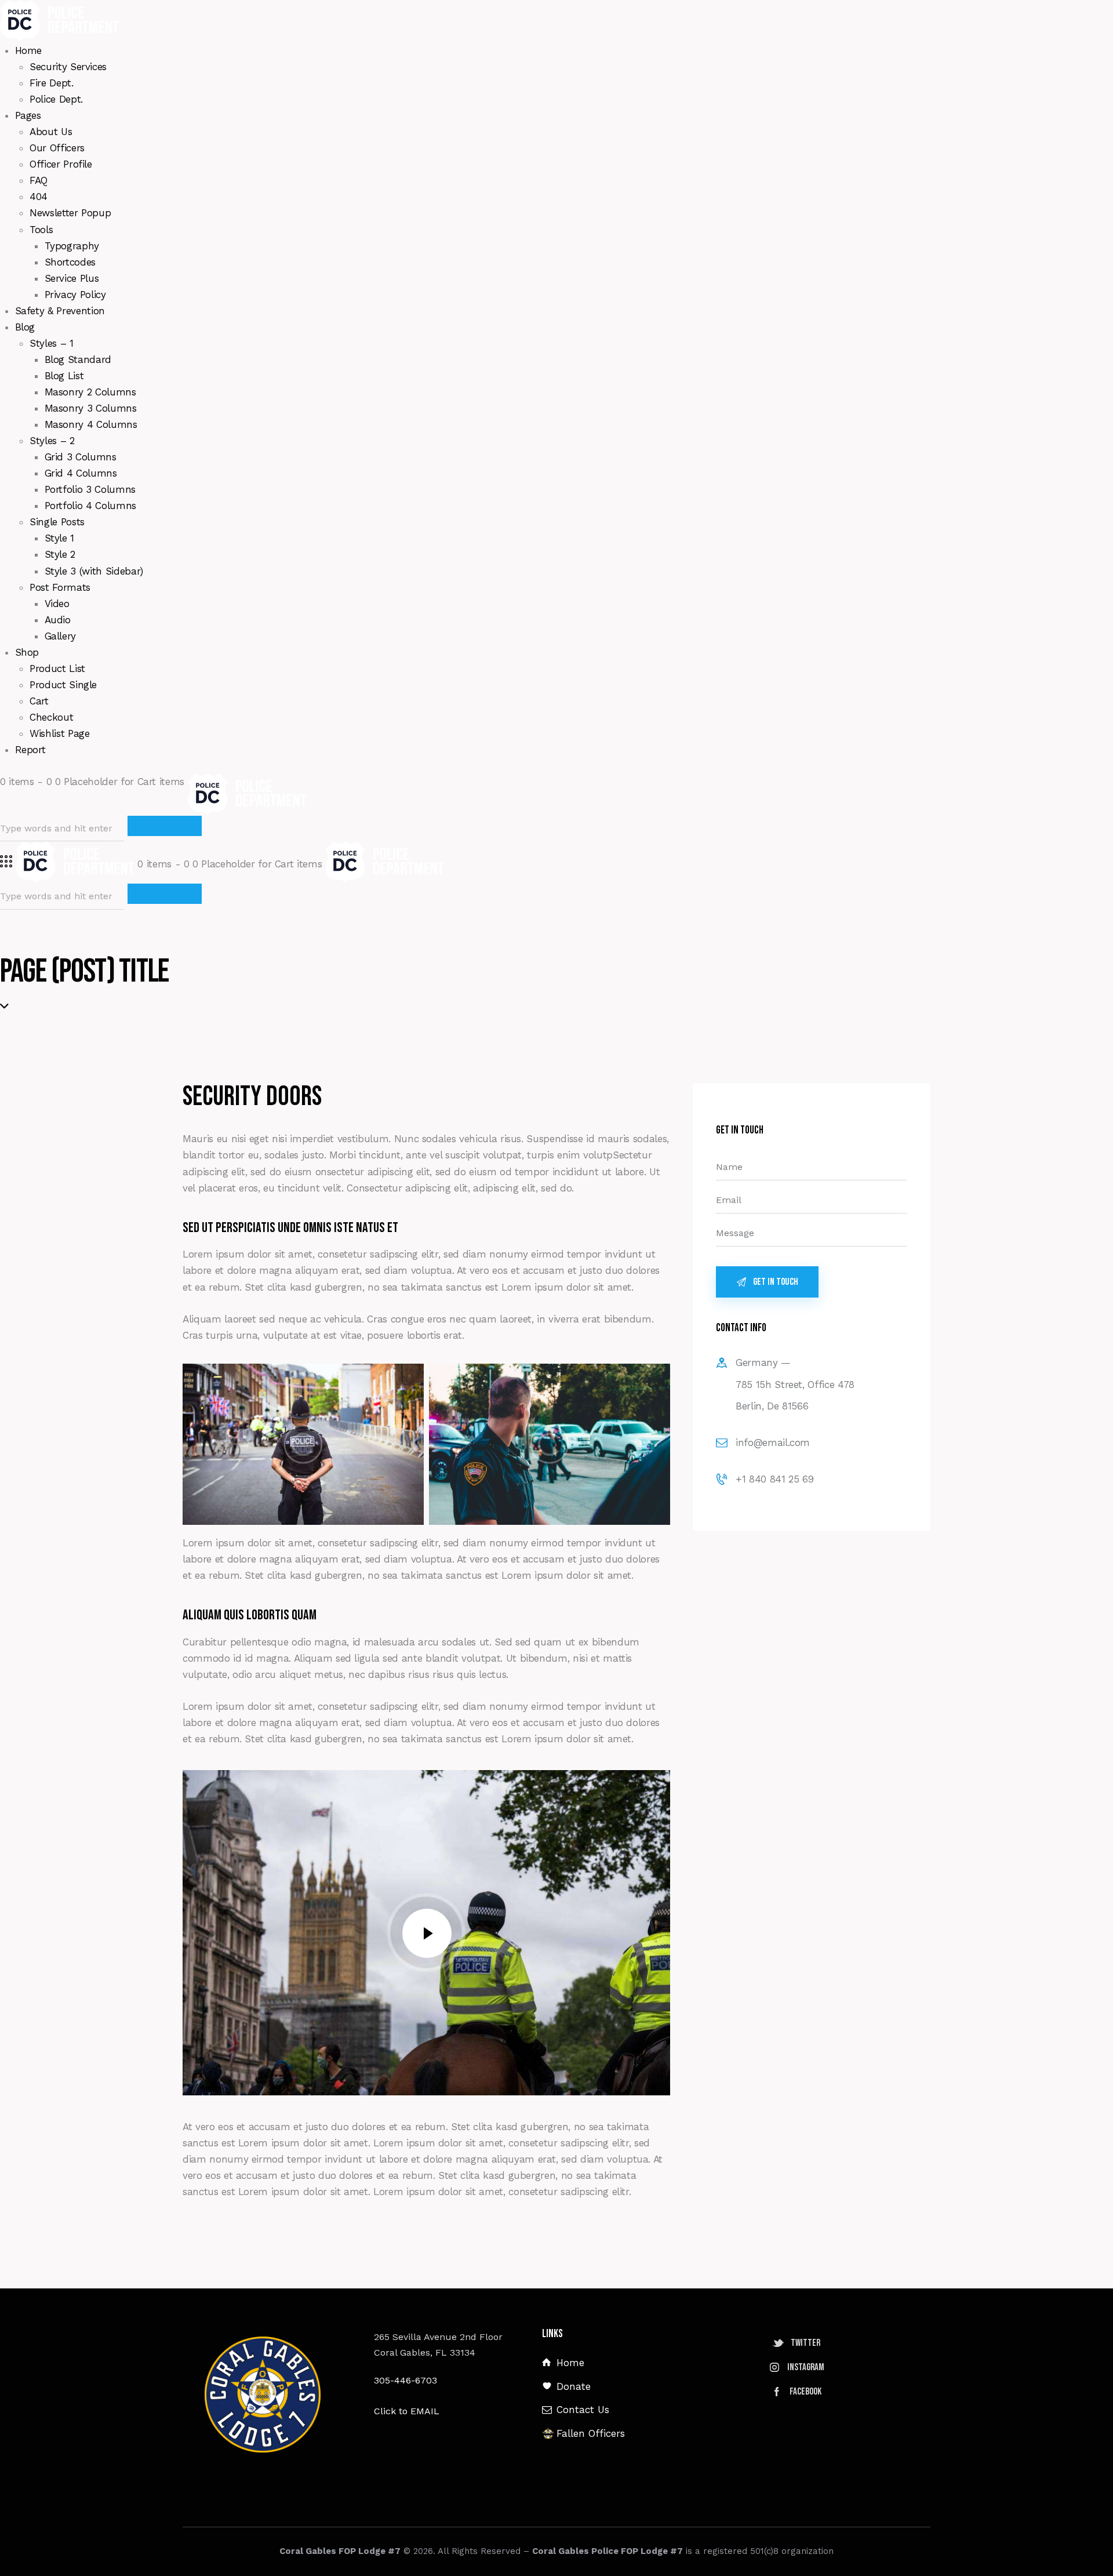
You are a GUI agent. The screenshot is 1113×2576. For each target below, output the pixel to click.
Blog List (64, 376)
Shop (27, 652)
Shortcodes (70, 262)
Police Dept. (56, 99)
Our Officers (57, 148)
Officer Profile (61, 164)
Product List (57, 668)
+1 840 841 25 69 (774, 1479)
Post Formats (60, 587)
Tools (41, 230)
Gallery (61, 636)
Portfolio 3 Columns (90, 489)
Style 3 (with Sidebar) (94, 571)
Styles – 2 (52, 441)
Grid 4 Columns (81, 473)
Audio (58, 620)
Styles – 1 (52, 343)
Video (57, 604)
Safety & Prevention (60, 311)
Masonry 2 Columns (90, 392)
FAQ (39, 180)
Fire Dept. (52, 83)
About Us (51, 132)
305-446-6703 (405, 2380)
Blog (25, 327)
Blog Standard (78, 359)
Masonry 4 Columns (91, 424)
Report (30, 750)
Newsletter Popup (70, 213)
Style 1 (60, 538)
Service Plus (72, 278)
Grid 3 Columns (81, 457)
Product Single (63, 685)
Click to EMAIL (407, 2411)
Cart (39, 701)
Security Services (68, 67)
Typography (72, 246)
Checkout (51, 717)
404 (39, 197)
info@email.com (773, 1443)
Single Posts (57, 522)
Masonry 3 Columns (91, 408)
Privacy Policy (75, 295)
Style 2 (60, 554)
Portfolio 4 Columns (90, 506)
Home (29, 50)
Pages (28, 115)
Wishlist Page (59, 733)
